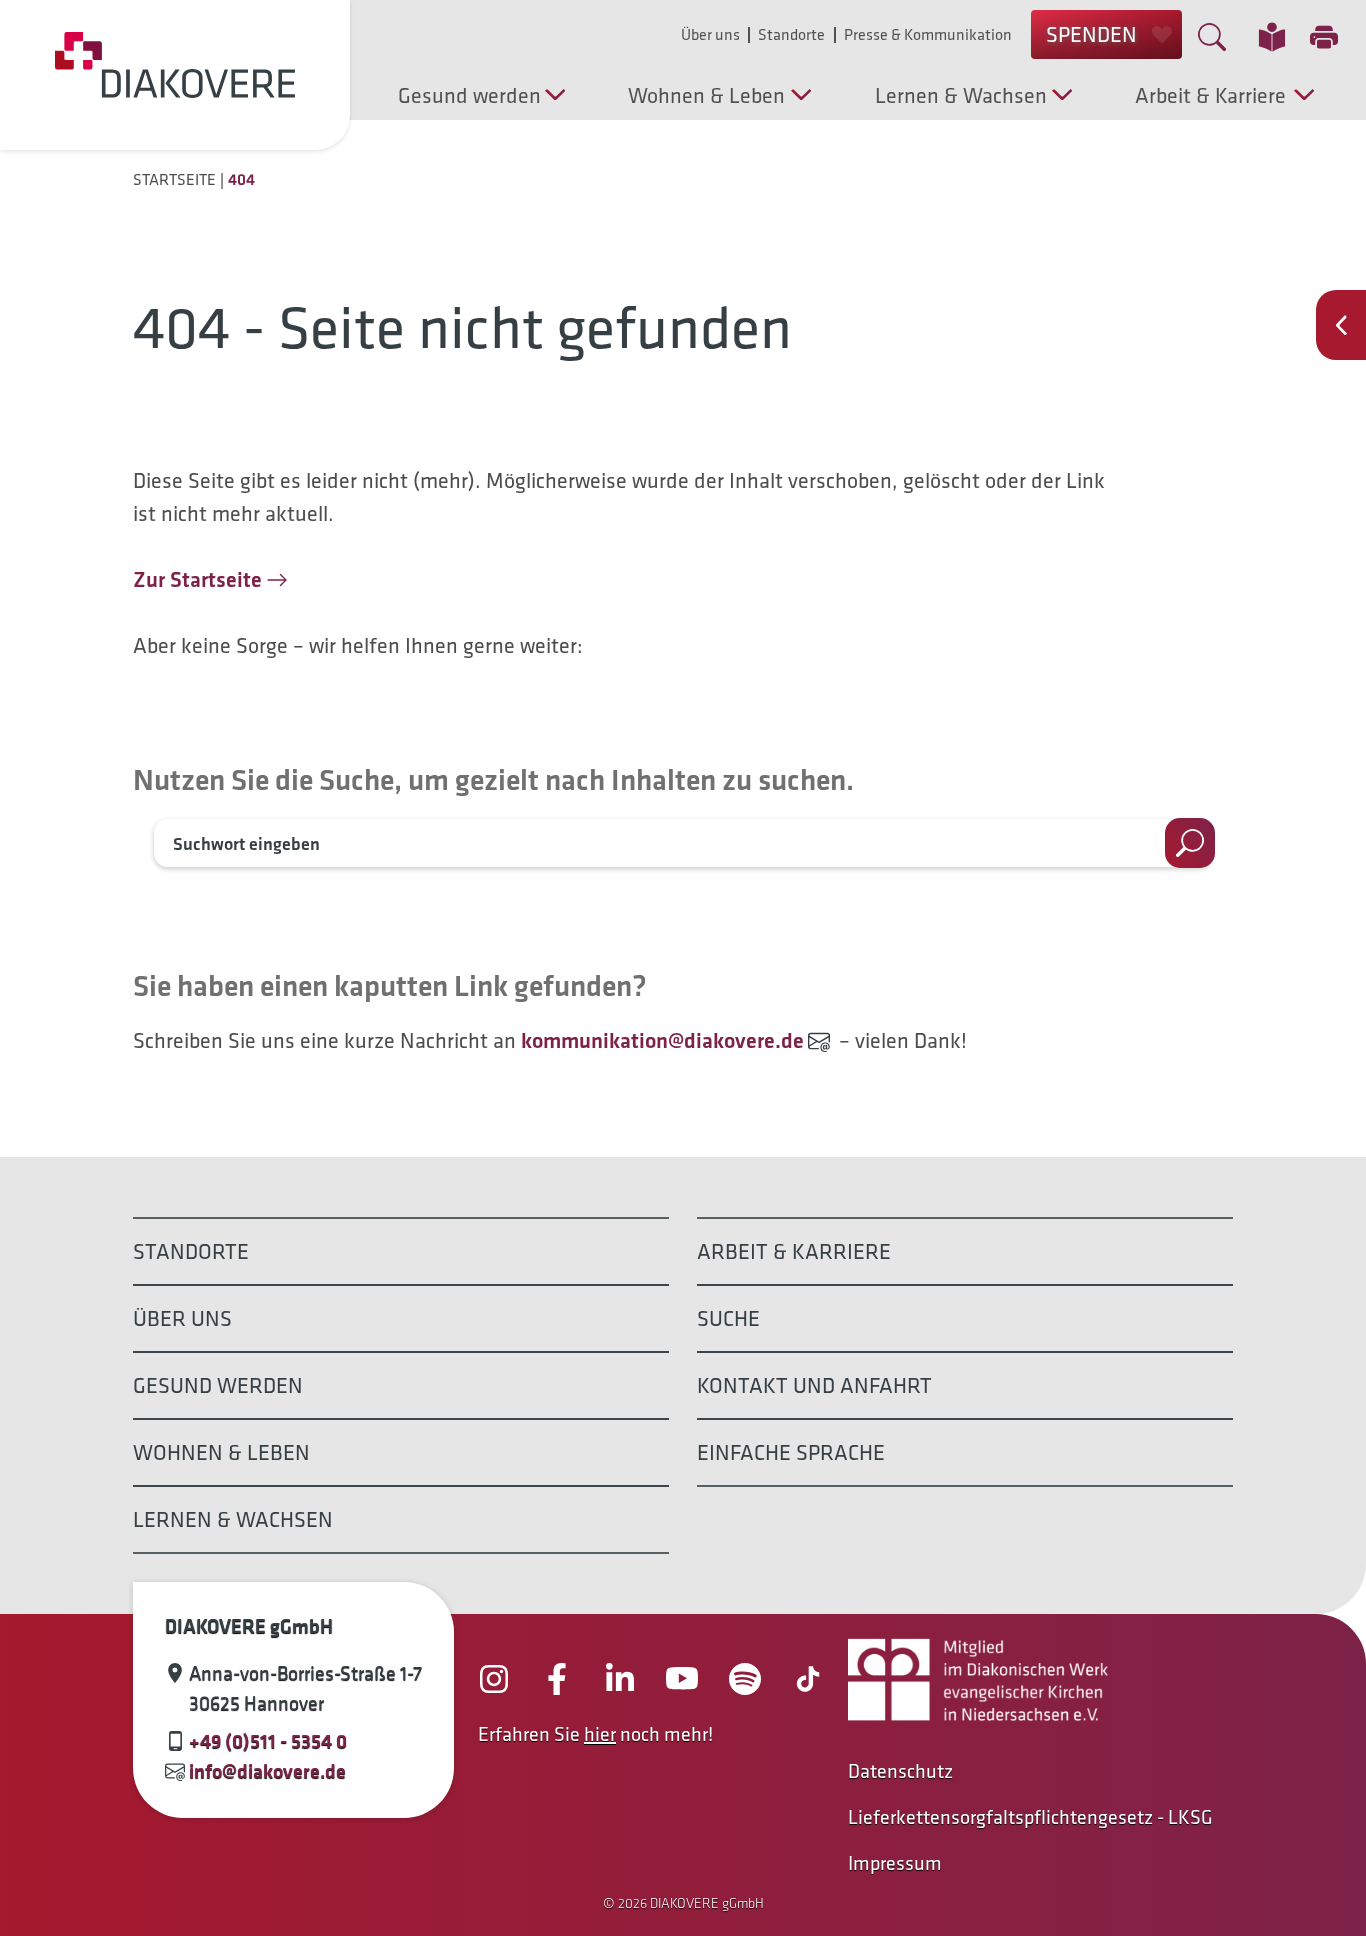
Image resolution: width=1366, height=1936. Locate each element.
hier (600, 1734)
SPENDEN (1091, 34)
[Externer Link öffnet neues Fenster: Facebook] (557, 1679)
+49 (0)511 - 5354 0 (268, 1741)
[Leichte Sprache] (1272, 35)
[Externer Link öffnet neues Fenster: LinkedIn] (620, 1679)
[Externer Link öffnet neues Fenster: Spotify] (745, 1679)
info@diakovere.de (267, 1771)
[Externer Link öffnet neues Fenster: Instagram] (494, 1679)
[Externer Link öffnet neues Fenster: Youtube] (682, 1679)
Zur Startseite (197, 579)
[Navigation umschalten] (1341, 325)
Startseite (174, 179)
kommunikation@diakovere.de (662, 1040)
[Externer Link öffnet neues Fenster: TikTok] (808, 1679)
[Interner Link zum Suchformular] (1212, 34)
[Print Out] (1324, 40)
